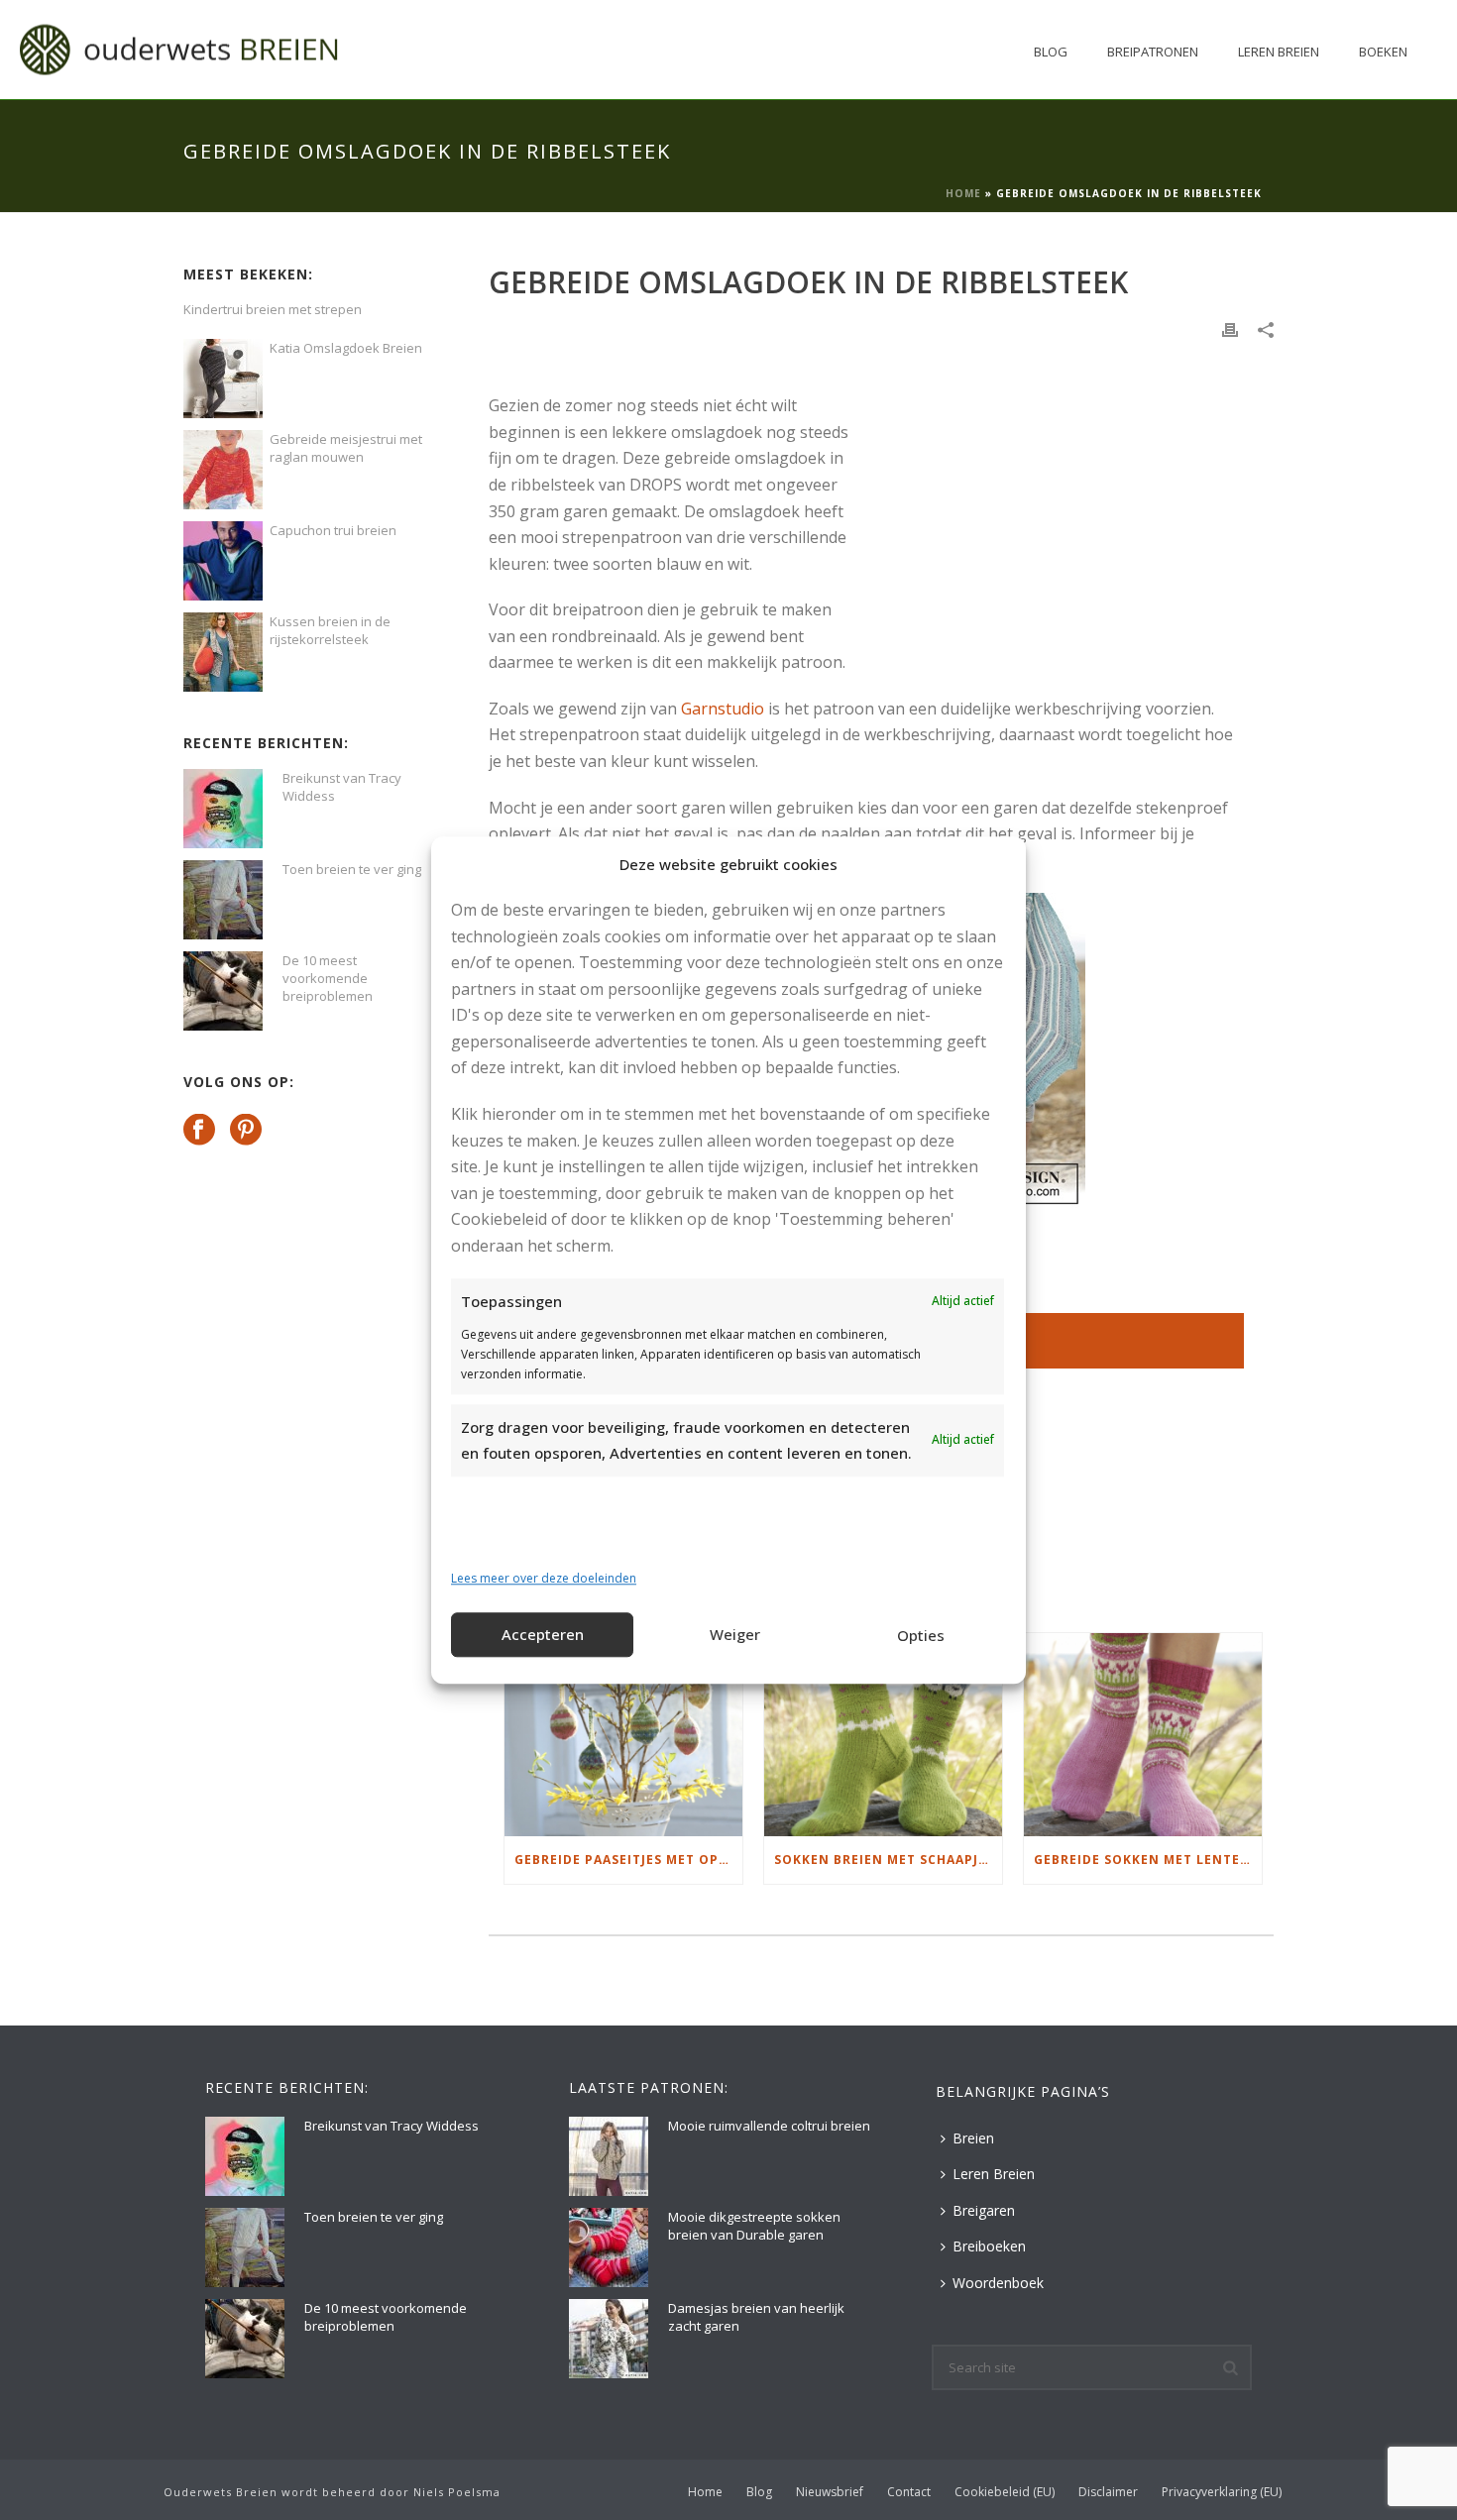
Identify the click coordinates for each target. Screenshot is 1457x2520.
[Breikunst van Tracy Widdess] (223, 809)
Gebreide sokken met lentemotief (1148, 1860)
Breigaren (984, 2210)
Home (963, 193)
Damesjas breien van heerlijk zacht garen (756, 2317)
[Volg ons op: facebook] (199, 1131)
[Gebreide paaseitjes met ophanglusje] (623, 1735)
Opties (921, 1636)
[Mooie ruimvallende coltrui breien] (609, 2156)
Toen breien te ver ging (352, 869)
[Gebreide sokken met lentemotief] (1143, 1735)
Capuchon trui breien (333, 530)
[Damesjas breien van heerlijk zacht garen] (609, 2339)
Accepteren (543, 1635)
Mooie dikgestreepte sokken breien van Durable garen (754, 2226)
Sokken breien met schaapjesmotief (888, 1860)
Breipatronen (1153, 52)
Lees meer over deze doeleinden (544, 1579)
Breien (973, 2138)
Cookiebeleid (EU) (1005, 2492)
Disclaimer (1108, 2492)
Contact (909, 2492)
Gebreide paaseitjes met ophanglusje (628, 1860)
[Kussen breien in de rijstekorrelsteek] (223, 652)
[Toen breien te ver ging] (223, 900)
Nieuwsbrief (830, 2492)
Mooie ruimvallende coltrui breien (769, 2126)
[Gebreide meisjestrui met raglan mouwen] (223, 470)
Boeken (1383, 52)
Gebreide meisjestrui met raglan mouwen (346, 448)
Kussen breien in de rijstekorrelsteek (330, 630)
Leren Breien (1279, 52)
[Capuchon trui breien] (223, 561)
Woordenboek (998, 2283)
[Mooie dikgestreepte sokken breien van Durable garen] (609, 2247)
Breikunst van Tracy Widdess (342, 787)
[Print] (1230, 329)
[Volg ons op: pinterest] (246, 1131)
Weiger (735, 1635)
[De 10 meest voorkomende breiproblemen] (223, 991)
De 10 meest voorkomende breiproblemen (328, 978)
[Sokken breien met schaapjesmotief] (883, 1735)
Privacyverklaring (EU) (1222, 2492)
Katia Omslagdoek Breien (346, 348)
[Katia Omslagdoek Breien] (223, 379)
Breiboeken (989, 2246)
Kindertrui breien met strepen (273, 309)
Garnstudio (723, 709)
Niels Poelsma (457, 2492)
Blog (1051, 52)
